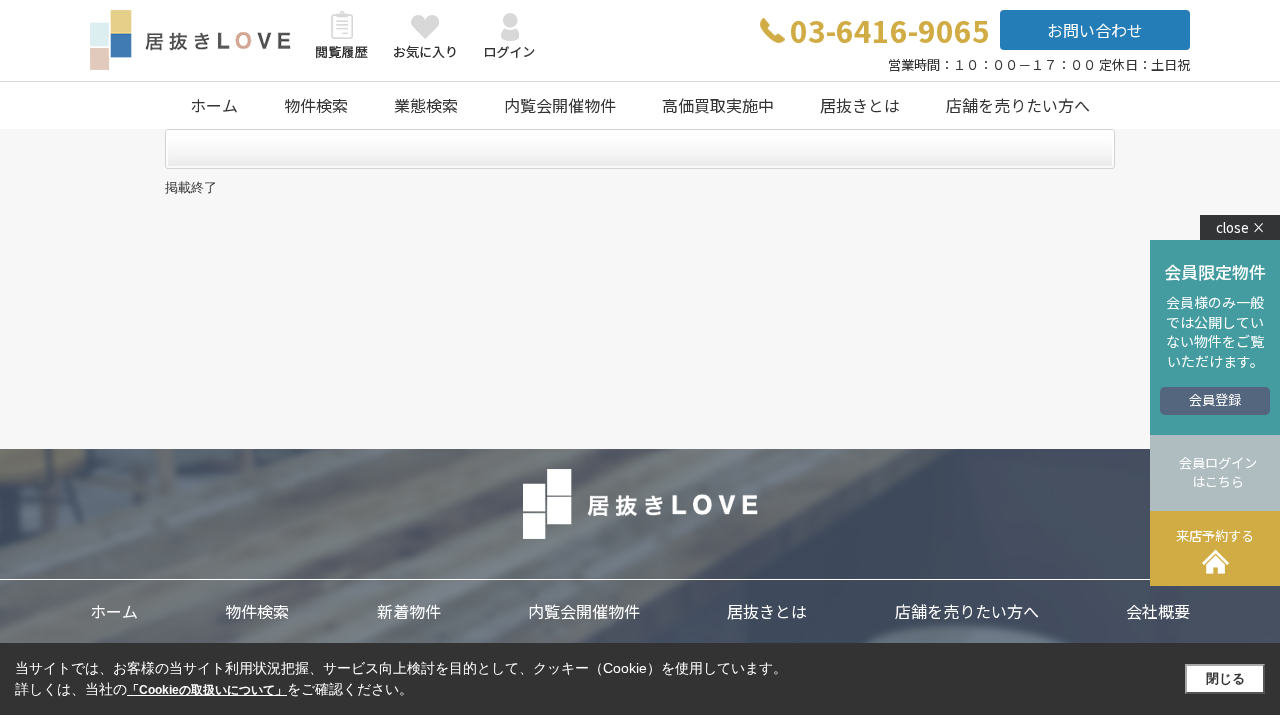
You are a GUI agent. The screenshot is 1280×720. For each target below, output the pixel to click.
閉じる (1225, 678)
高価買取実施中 (718, 105)
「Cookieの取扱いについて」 (207, 690)
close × (1240, 227)
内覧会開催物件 (560, 105)
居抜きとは (860, 105)
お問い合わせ (1095, 30)
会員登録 (1215, 399)
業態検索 (426, 105)
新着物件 (409, 611)
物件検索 (316, 105)
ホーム (214, 105)
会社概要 (1158, 611)
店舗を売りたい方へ (1018, 105)
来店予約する (1215, 535)
